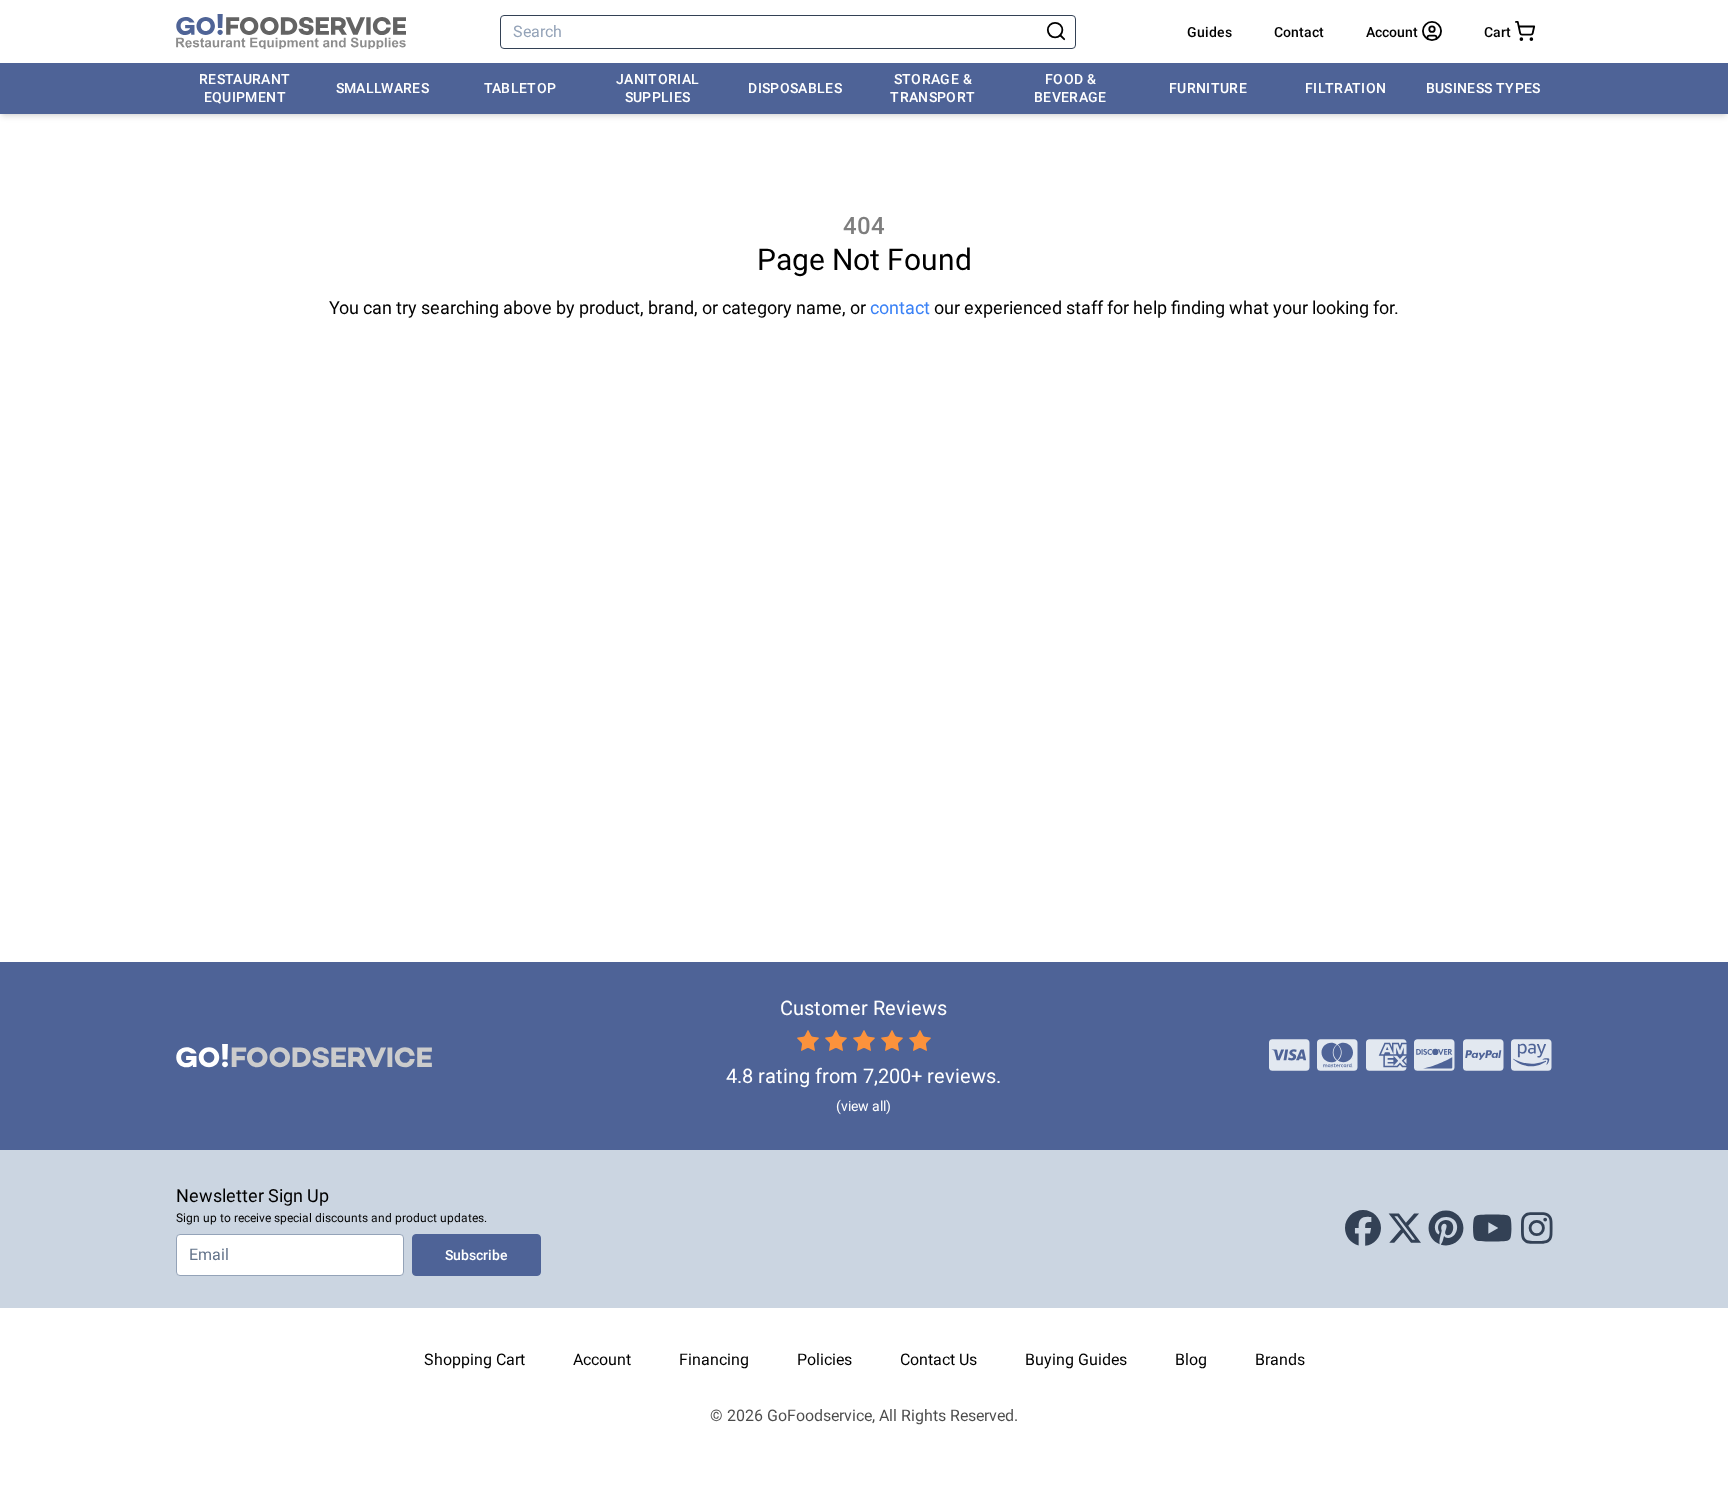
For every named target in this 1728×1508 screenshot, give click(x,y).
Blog (1191, 1359)
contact (900, 307)
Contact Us (938, 1359)
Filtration (1346, 88)
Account (602, 1359)
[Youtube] (1492, 1229)
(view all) (863, 1106)
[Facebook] (1363, 1229)
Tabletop (520, 88)
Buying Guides (1076, 1359)
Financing (714, 1359)
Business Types (1483, 88)
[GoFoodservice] (291, 32)
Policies (824, 1359)
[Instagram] (1537, 1229)
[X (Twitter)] (1405, 1229)
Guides (1209, 32)
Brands (1280, 1359)
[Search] (1056, 32)
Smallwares (383, 88)
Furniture (1208, 88)
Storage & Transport (932, 88)
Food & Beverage (1070, 88)
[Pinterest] (1446, 1229)
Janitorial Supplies (658, 88)
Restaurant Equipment (245, 88)
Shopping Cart (474, 1359)
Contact (1299, 32)
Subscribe (476, 1255)
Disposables (795, 88)
